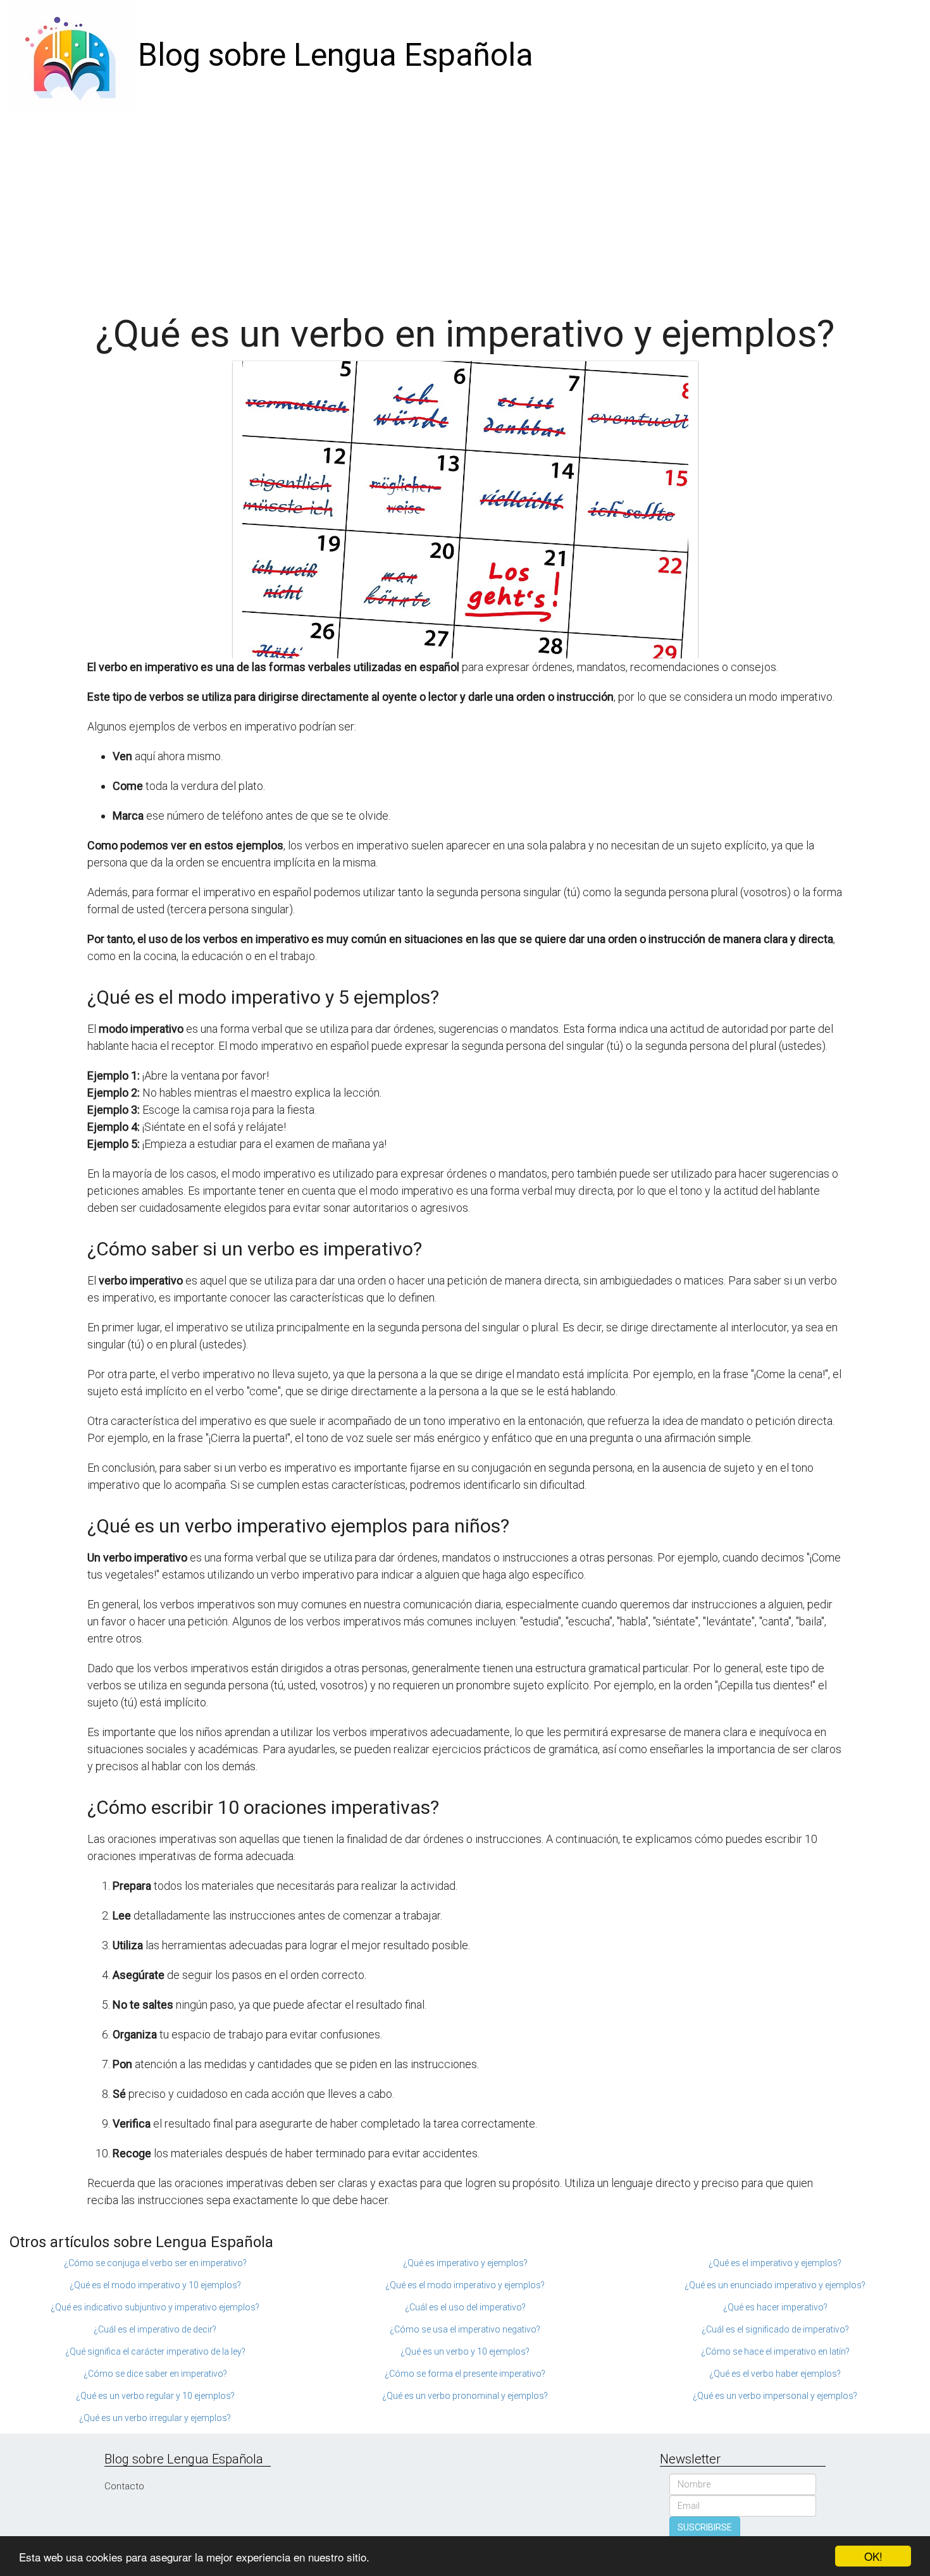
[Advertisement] (465, 206)
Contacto (124, 2486)
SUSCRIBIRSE (705, 2527)
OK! (873, 2556)
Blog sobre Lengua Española (336, 55)
